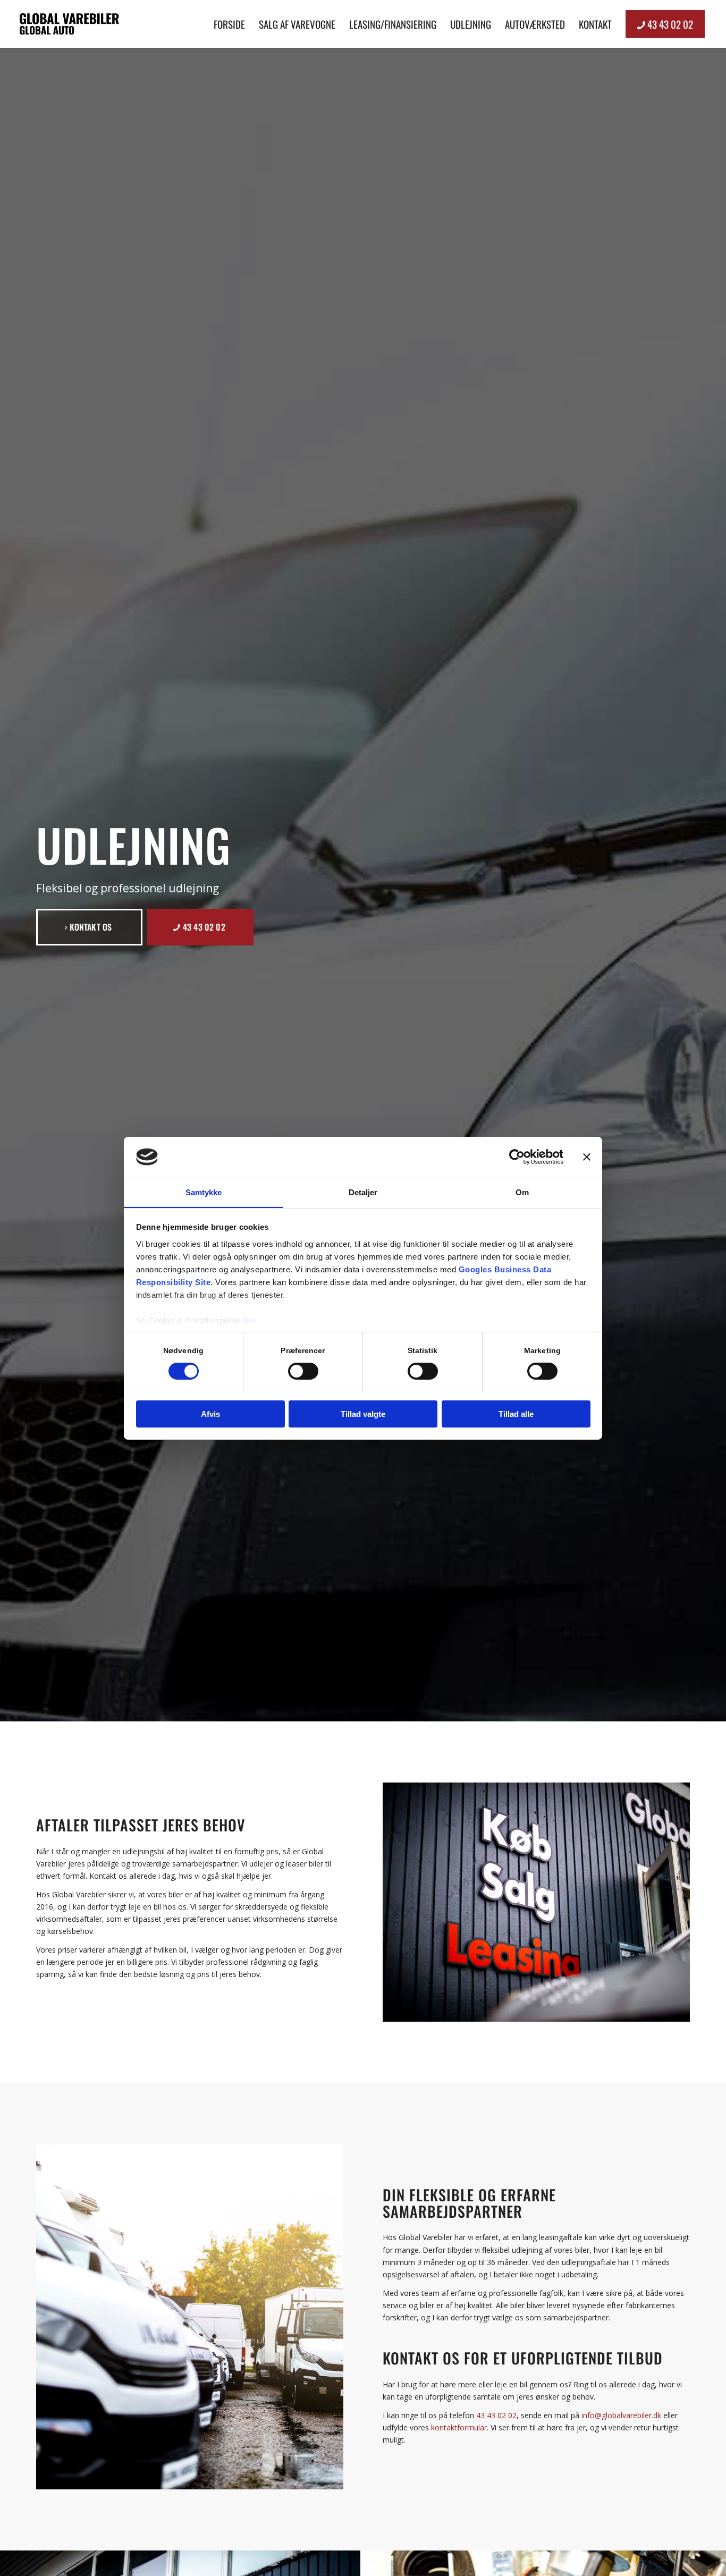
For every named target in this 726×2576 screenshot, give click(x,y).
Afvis (210, 1413)
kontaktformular (459, 2427)
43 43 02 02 (496, 2415)
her (250, 1320)
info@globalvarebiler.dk (621, 2415)
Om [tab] (522, 1192)
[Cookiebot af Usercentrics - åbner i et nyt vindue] (517, 1157)
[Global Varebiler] (69, 24)
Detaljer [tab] (363, 1192)
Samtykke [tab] (204, 1192)
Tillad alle (516, 1413)
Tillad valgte (363, 1413)
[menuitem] (229, 24)
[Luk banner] (587, 1157)
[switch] (303, 1371)
